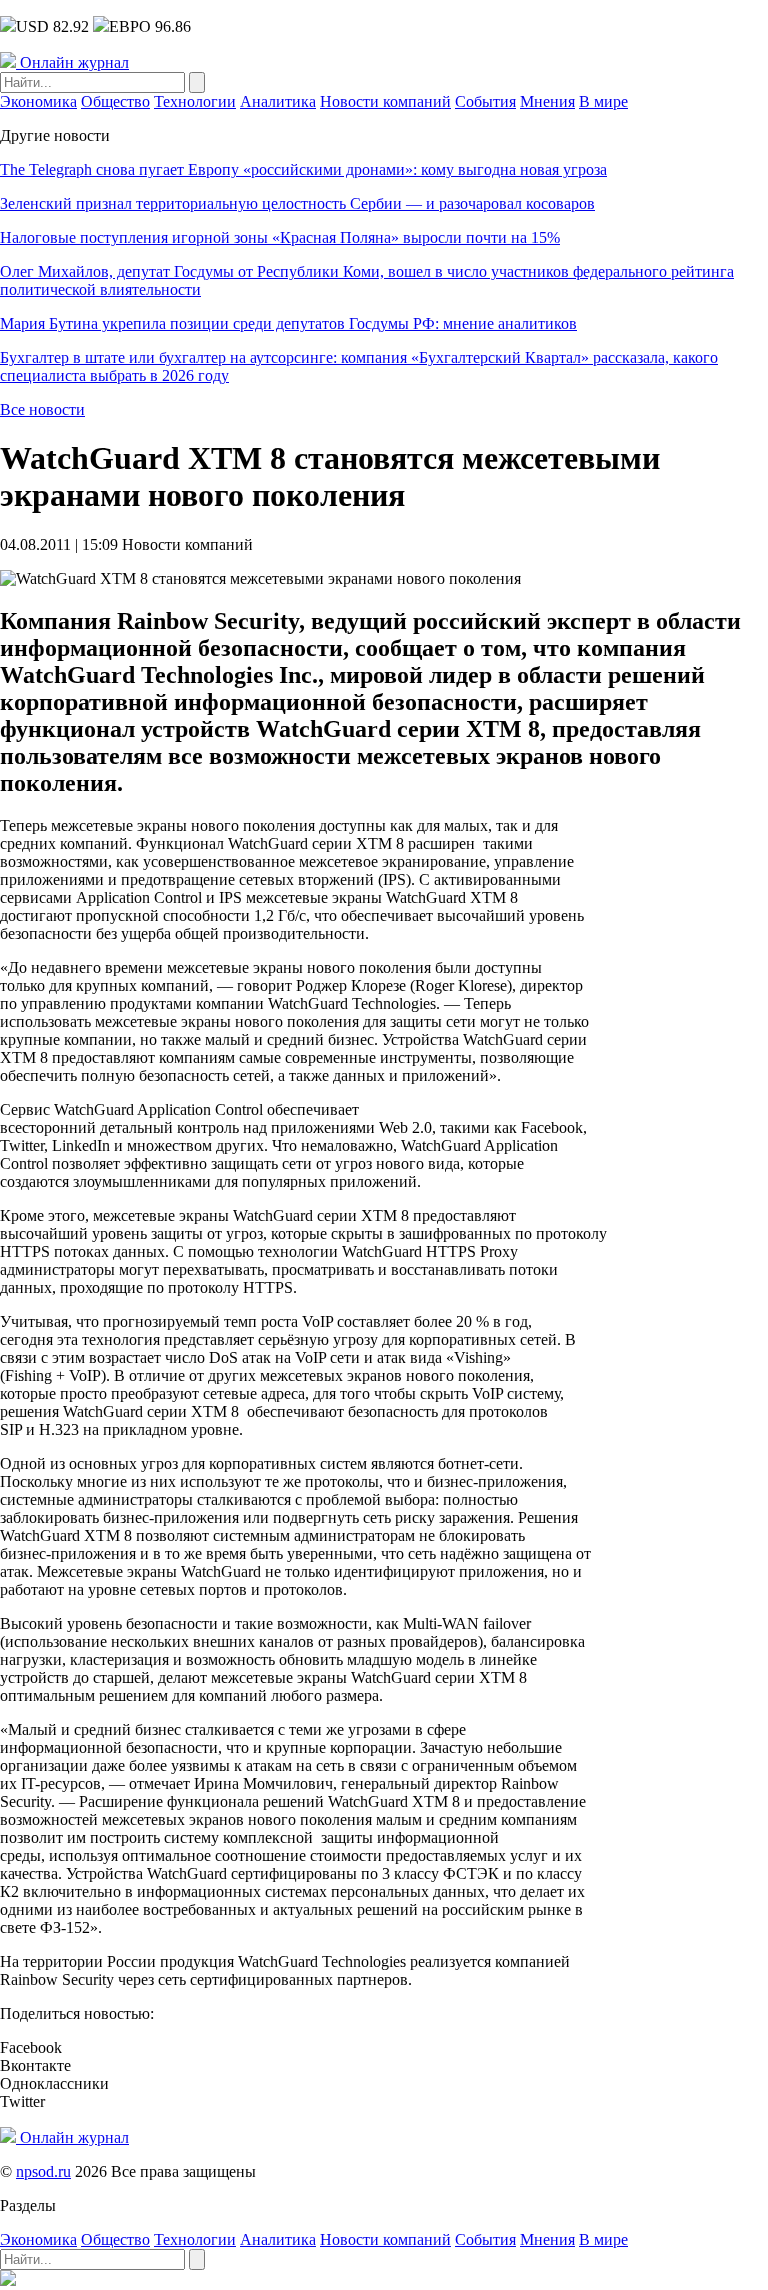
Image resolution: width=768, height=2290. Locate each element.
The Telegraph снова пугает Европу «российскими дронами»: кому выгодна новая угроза (303, 169)
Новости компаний (385, 101)
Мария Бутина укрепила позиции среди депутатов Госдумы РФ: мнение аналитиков (288, 323)
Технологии (195, 101)
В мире (603, 101)
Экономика (38, 101)
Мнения (547, 101)
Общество (115, 101)
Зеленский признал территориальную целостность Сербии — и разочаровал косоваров (297, 203)
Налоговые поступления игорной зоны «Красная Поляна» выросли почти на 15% (280, 237)
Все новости (42, 409)
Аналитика (278, 101)
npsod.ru (43, 2171)
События (485, 101)
